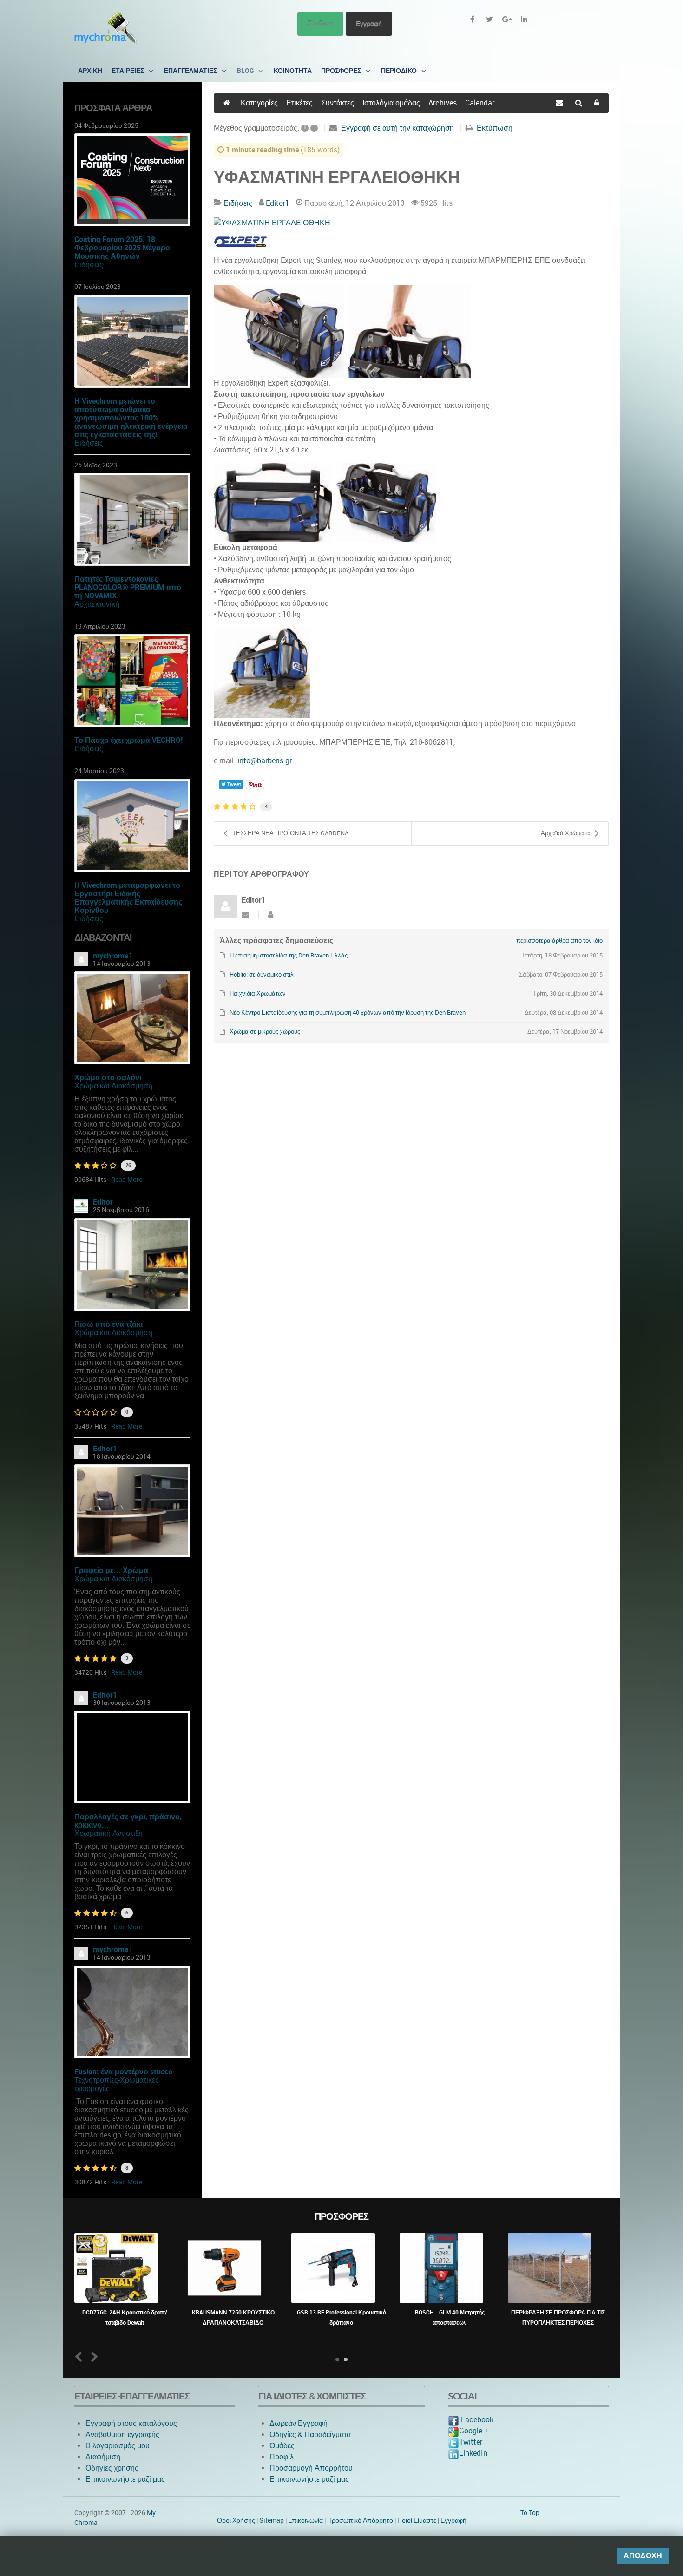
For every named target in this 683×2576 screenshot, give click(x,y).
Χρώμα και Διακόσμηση (113, 1086)
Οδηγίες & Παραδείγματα (310, 2435)
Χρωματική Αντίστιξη (108, 1833)
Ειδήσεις (89, 265)
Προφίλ (282, 2457)
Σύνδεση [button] (320, 23)
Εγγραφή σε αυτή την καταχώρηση (397, 128)
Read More (127, 1180)
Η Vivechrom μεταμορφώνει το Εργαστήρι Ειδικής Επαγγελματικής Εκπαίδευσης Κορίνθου (128, 898)
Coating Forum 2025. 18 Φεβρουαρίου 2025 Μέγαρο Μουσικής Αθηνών (122, 248)
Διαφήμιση (103, 2457)
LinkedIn (473, 2453)
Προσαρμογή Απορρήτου (311, 2468)
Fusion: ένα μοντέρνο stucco (123, 2072)
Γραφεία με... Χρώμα (111, 1570)
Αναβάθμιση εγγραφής (122, 2435)
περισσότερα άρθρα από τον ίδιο (559, 941)
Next (93, 2356)
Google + (474, 2431)
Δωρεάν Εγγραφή (299, 2423)
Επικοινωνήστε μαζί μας (125, 2479)
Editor (103, 1202)
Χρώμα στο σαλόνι (108, 1078)
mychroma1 (113, 956)
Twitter (471, 2442)
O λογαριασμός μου (118, 2446)
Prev (81, 2356)
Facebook (476, 2420)
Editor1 (105, 1449)
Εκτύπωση (495, 128)
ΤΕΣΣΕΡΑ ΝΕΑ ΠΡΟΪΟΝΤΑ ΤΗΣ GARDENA (290, 833)
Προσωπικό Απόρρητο (360, 2520)
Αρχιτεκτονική (97, 604)
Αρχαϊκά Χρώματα (565, 833)
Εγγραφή (369, 23)
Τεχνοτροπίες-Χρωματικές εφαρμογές (117, 2084)
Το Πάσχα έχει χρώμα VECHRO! (128, 740)
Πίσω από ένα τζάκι (108, 1324)
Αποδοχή (643, 2556)
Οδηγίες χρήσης (112, 2468)
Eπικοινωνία (305, 2520)
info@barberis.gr (265, 761)
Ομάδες (282, 2446)
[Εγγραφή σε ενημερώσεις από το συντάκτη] (245, 915)
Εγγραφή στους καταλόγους (131, 2423)
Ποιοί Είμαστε (417, 2520)
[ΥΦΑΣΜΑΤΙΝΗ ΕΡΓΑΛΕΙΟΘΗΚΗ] (411, 223)
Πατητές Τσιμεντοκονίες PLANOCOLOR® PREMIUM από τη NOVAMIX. (128, 587)
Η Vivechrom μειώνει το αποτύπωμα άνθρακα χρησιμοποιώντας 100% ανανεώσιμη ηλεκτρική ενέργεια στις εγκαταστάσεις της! (131, 418)
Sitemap (272, 2520)
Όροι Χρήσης (236, 2520)
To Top (530, 2513)
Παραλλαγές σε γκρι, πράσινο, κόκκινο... (128, 1821)
